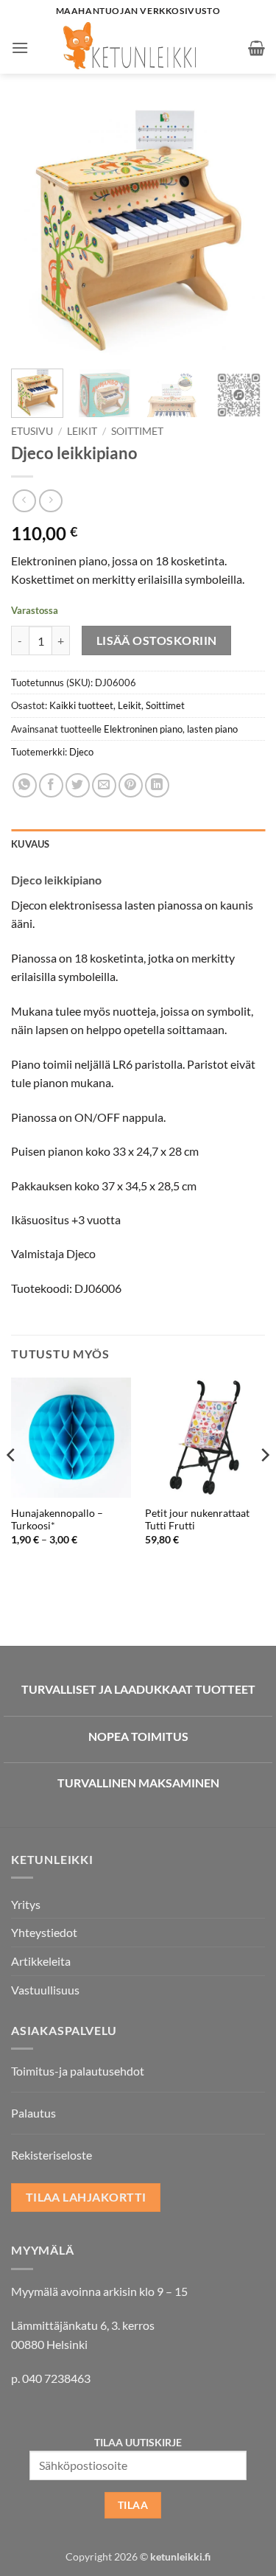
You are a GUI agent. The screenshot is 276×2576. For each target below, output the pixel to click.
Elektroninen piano (143, 729)
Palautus (33, 2113)
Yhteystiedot (44, 1932)
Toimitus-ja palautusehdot (78, 2071)
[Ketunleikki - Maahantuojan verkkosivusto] (138, 48)
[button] (20, 48)
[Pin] (131, 785)
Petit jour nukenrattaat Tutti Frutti (197, 1520)
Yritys (26, 1904)
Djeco (81, 752)
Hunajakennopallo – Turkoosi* (57, 1520)
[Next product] (24, 501)
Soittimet (137, 431)
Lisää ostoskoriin (157, 640)
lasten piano (212, 729)
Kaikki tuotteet (81, 705)
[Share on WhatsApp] (25, 785)
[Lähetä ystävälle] (104, 785)
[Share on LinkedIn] (157, 785)
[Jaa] (51, 785)
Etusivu (32, 431)
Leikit (82, 431)
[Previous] (35, 230)
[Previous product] (50, 501)
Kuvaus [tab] (31, 844)
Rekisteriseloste (52, 2155)
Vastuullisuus (45, 1990)
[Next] (241, 230)
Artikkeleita (41, 1961)
